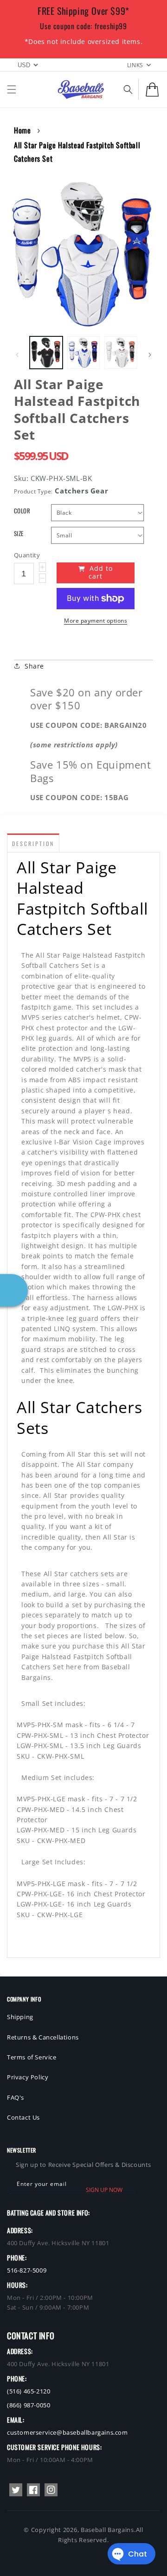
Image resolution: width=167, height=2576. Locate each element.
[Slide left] (17, 355)
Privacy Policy (28, 2077)
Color (22, 511)
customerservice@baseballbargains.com (67, 2432)
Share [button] (34, 666)
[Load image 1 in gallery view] (46, 353)
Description (33, 843)
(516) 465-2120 (29, 2391)
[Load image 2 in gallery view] (84, 353)
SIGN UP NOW (104, 2190)
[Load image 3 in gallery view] (121, 353)
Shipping (20, 2017)
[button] (12, 89)
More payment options (96, 621)
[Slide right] (150, 355)
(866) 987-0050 (29, 2405)
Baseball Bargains (107, 2530)
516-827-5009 (27, 2270)
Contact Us (23, 2117)
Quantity (27, 555)
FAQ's (16, 2097)
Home (22, 130)
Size (19, 534)
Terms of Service (32, 2057)
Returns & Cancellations (43, 2037)
